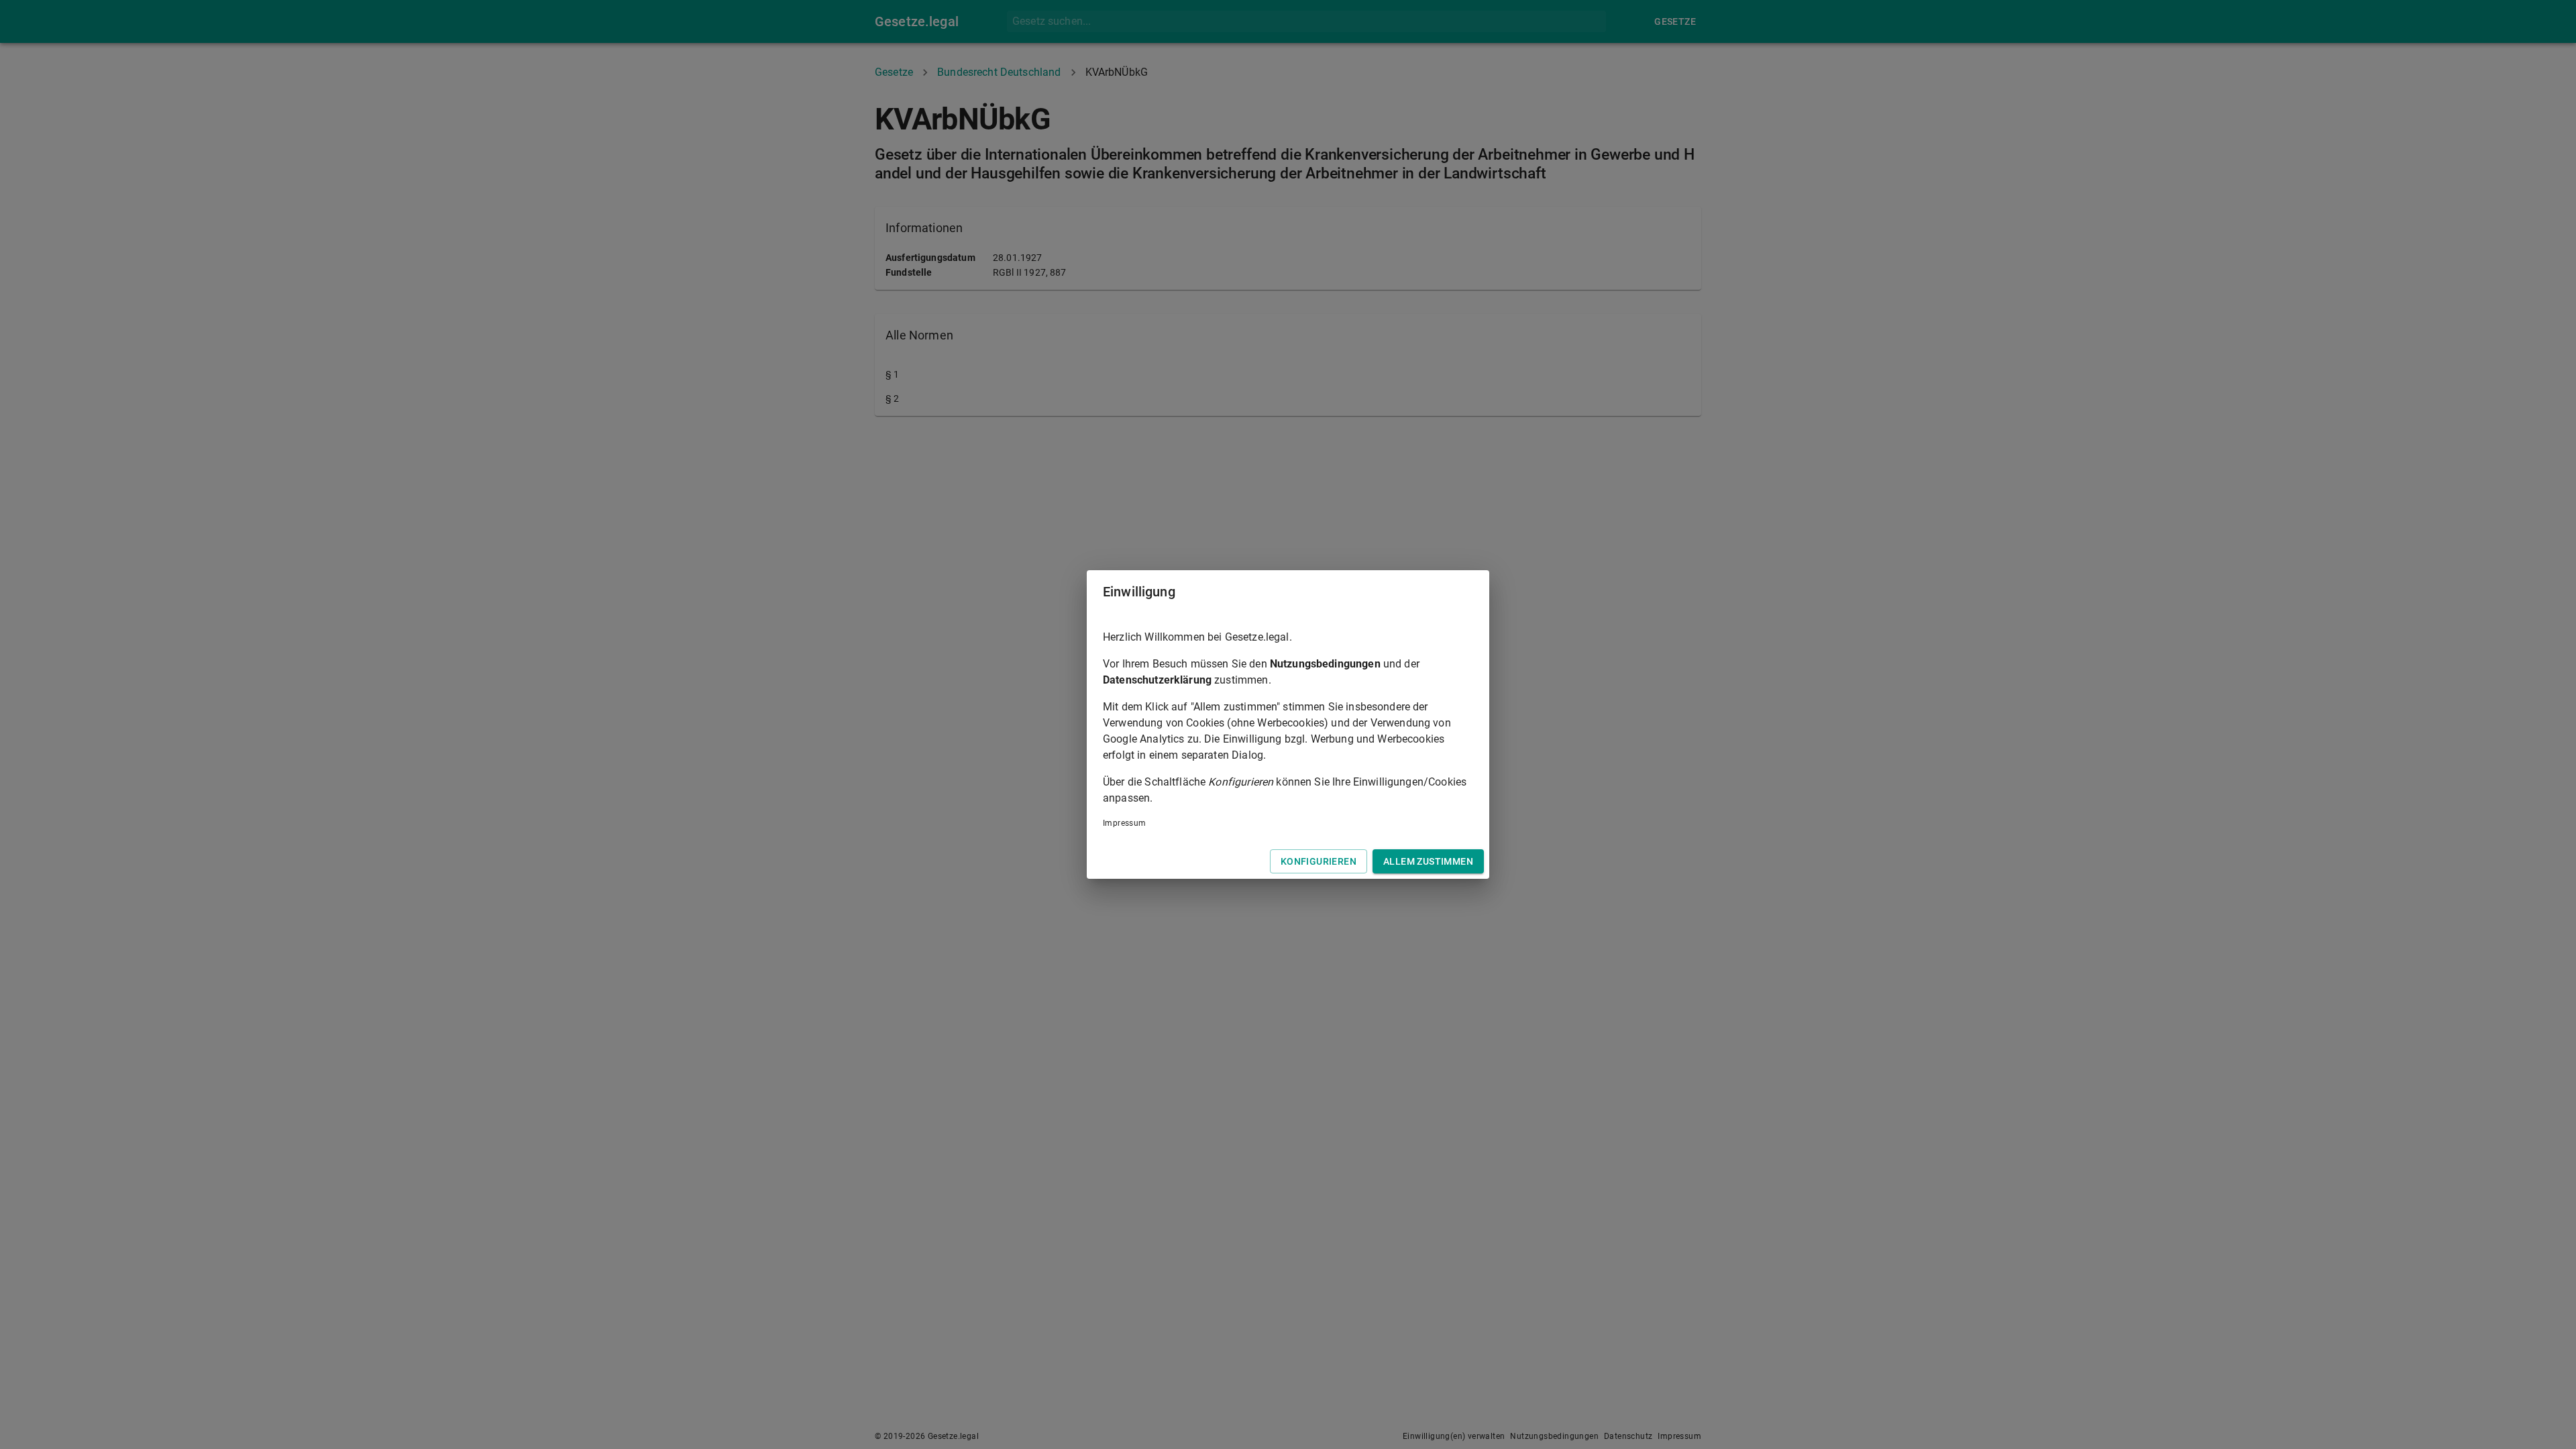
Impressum (1125, 823)
